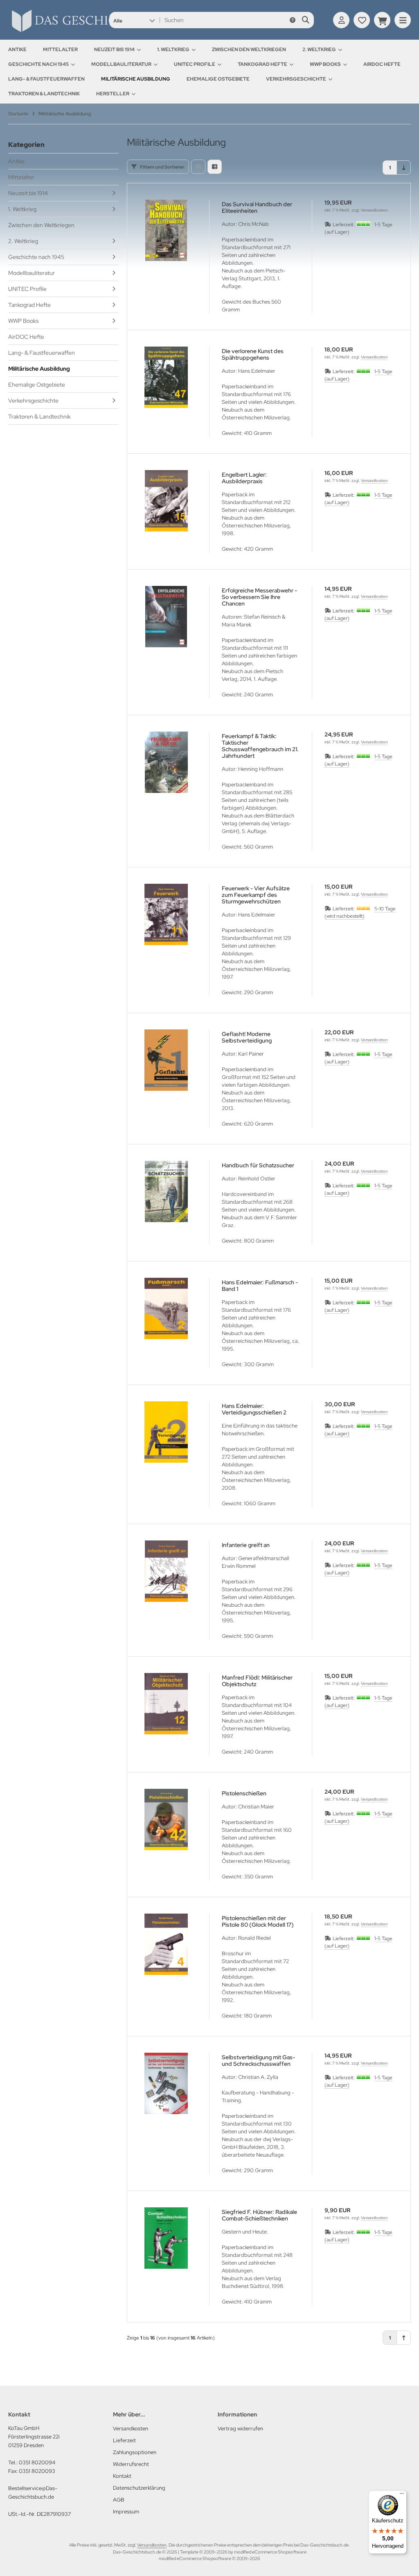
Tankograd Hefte (262, 64)
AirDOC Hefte (382, 64)
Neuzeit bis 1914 (114, 50)
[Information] (293, 20)
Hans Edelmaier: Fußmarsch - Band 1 (260, 1286)
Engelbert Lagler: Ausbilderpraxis (244, 478)
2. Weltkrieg (319, 50)
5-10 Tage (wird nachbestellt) (360, 912)
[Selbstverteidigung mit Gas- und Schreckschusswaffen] (166, 2083)
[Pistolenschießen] (166, 1819)
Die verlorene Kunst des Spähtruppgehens (253, 354)
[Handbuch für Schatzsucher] (166, 1191)
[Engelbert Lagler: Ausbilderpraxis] (166, 501)
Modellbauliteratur (121, 64)
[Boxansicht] (198, 167)
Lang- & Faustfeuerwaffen (46, 79)
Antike (17, 50)
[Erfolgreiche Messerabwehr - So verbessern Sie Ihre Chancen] (166, 617)
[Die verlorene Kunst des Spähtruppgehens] (166, 377)
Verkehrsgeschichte (296, 79)
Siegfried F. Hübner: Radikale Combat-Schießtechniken (259, 2215)
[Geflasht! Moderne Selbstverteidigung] (166, 1060)
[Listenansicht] (215, 167)
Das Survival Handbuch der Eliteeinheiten (257, 207)
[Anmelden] (341, 20)
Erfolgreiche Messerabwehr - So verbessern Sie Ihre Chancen (259, 597)
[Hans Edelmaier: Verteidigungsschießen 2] (166, 1432)
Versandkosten (374, 210)
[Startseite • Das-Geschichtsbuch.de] (94, 32)
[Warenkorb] (382, 20)
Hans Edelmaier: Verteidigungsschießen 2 (254, 1409)
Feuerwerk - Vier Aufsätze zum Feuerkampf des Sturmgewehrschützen (256, 895)
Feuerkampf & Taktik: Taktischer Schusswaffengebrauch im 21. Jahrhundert (260, 746)
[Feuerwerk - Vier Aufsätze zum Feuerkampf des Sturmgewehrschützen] (166, 914)
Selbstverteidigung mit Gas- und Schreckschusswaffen (258, 2060)
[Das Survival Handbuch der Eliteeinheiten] (166, 230)
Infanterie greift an (246, 1545)
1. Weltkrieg (173, 50)
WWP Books (325, 64)
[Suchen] (305, 20)
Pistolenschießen (244, 1793)
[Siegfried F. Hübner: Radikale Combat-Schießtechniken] (166, 2238)
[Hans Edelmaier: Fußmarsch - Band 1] (166, 1308)
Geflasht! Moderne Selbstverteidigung (247, 1037)
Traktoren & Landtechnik (44, 94)
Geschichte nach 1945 (38, 64)
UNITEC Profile (195, 64)
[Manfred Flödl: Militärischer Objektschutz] (166, 1704)
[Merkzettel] (362, 20)
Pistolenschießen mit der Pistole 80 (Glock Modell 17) (258, 1921)
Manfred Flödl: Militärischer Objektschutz (257, 1681)
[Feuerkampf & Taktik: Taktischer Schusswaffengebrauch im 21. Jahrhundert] (166, 762)
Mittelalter (60, 50)
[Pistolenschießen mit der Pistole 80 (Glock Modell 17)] (166, 1944)
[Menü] (402, 2495)
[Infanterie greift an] (166, 1571)
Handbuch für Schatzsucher (258, 1165)
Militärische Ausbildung (136, 79)
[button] (134, 20)
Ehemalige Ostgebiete (218, 79)
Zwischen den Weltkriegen (249, 50)
